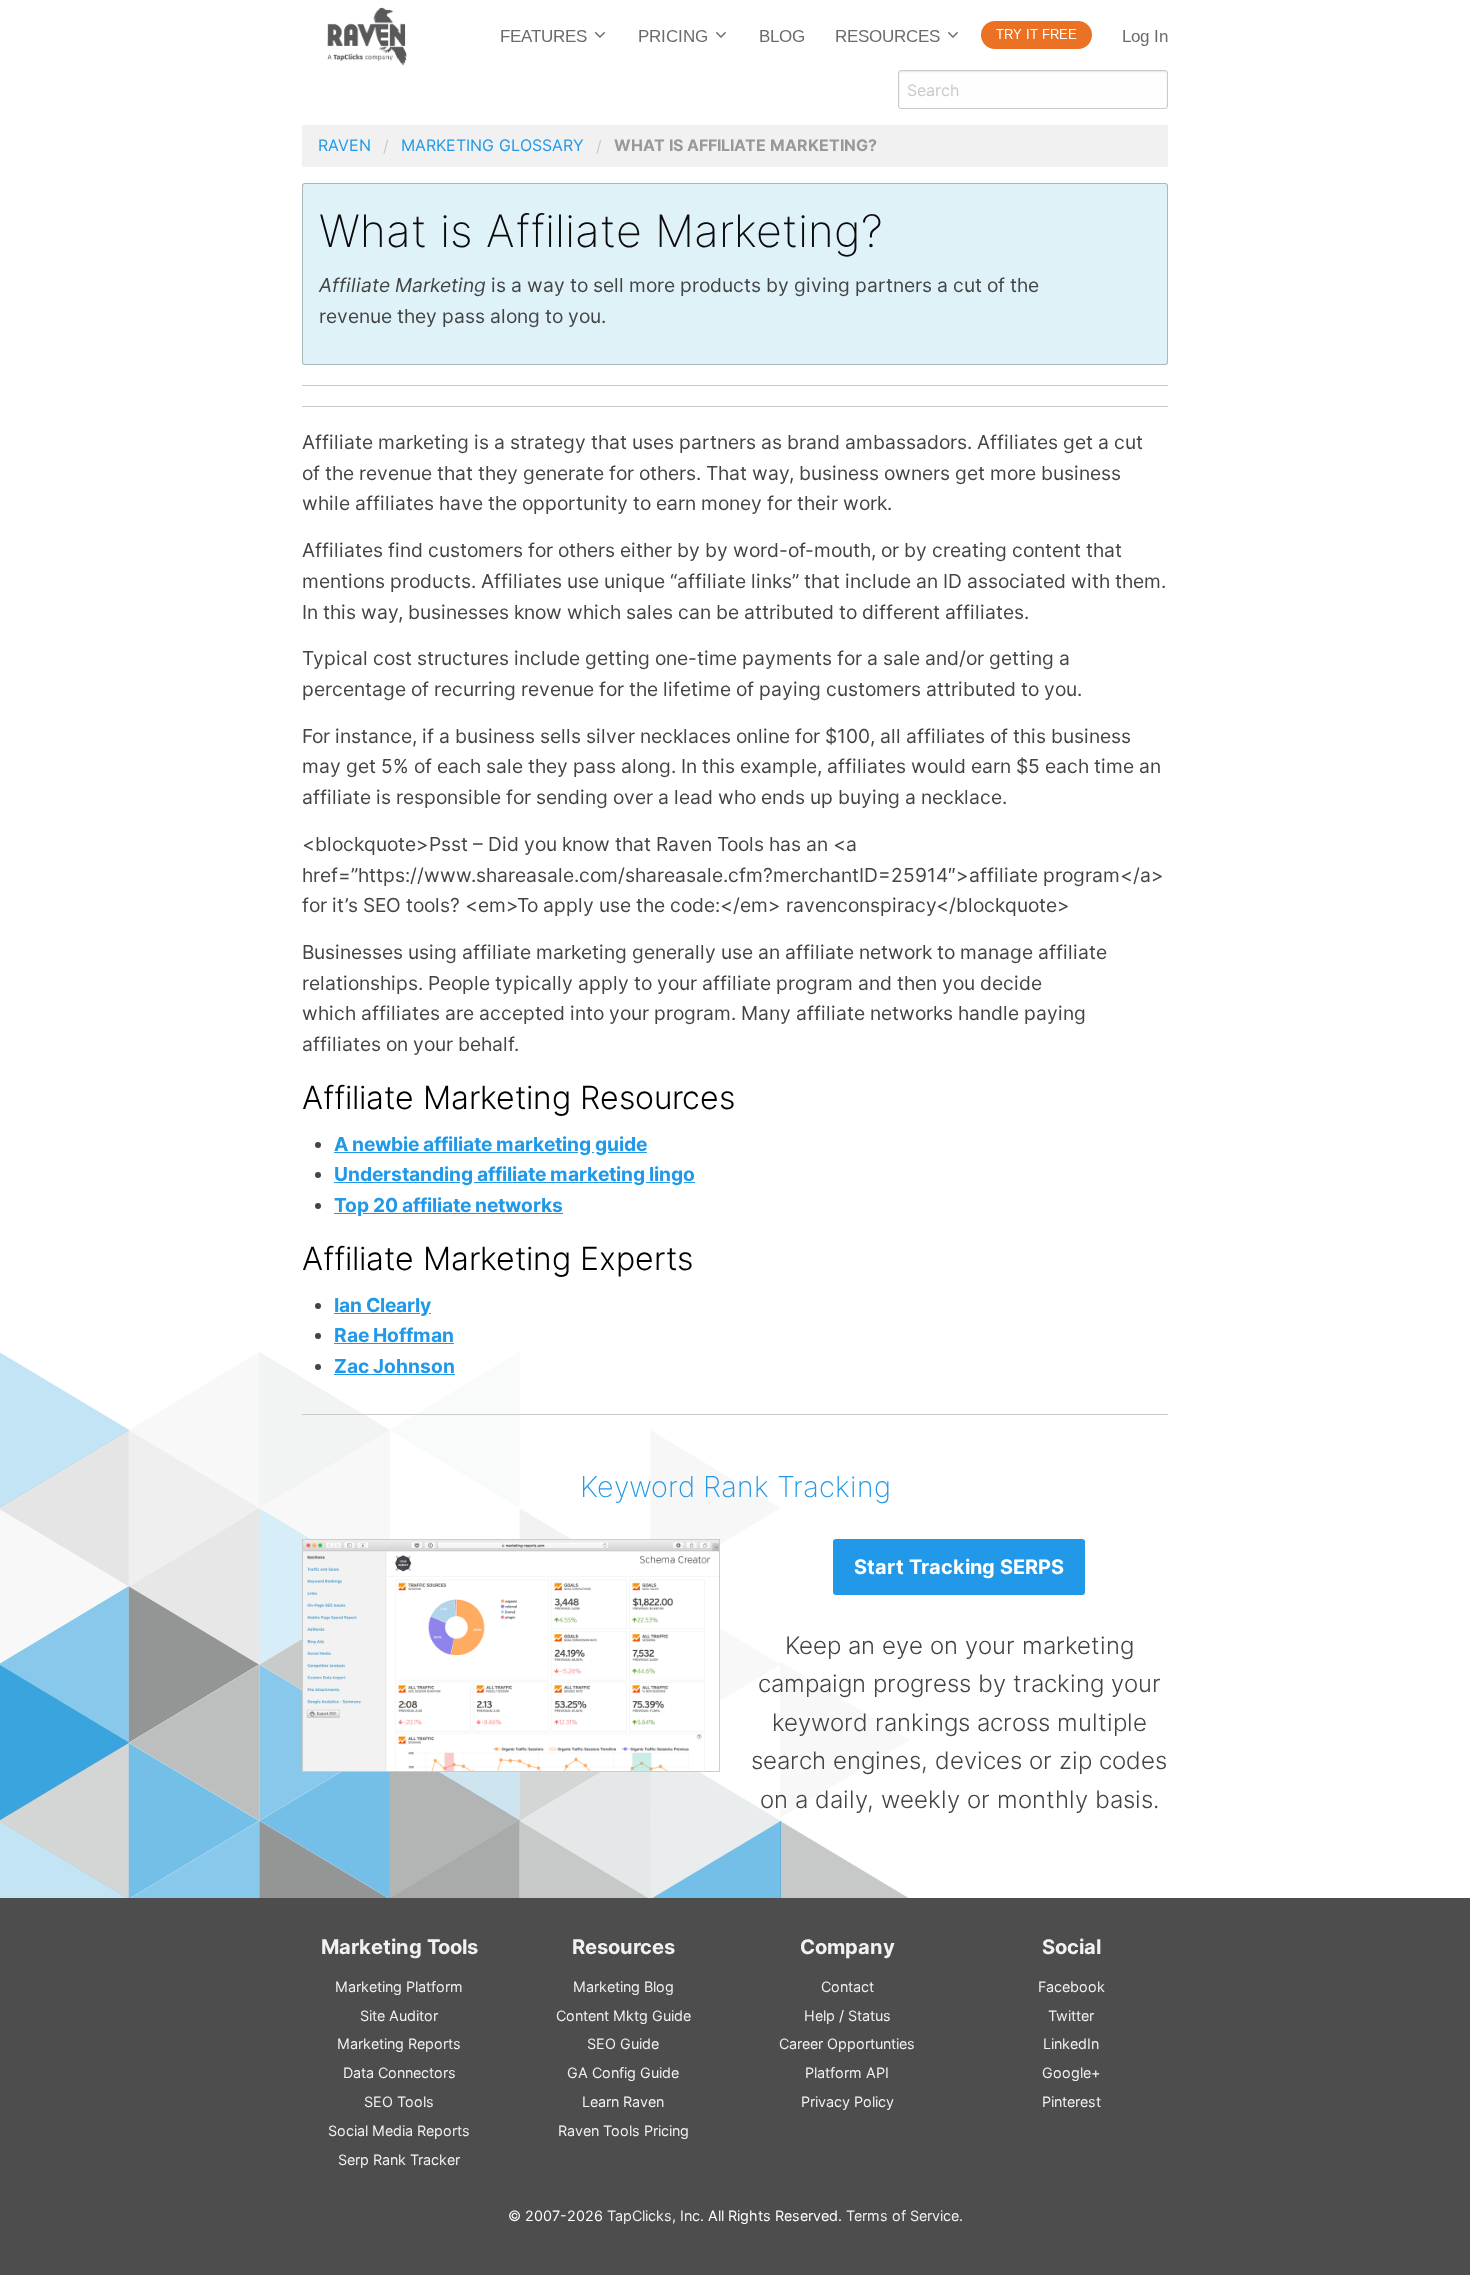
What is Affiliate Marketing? (745, 145)
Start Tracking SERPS (959, 1567)
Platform (847, 2072)
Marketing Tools (399, 1946)
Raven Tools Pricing (623, 2130)
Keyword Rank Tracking (735, 1486)
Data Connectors (399, 2072)
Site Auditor (399, 2015)
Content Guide (623, 2015)
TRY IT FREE (1036, 34)
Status (869, 2015)
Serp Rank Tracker (399, 2159)
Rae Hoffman (394, 1335)
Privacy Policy (847, 2101)
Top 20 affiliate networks (448, 1205)
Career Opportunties (847, 2043)
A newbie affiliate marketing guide (490, 1144)
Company (847, 1946)
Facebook (1071, 1986)
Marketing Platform (399, 1986)
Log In (1145, 36)
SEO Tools (399, 2101)
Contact (847, 1986)
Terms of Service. (904, 2215)
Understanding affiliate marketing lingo (514, 1174)
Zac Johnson (394, 1366)
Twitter (1071, 2015)
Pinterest (1071, 2101)
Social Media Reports (399, 2130)
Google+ (1071, 2072)
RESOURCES (887, 36)
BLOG (782, 36)
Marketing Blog (623, 1986)
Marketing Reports (399, 2043)
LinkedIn (1071, 2043)
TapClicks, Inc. (655, 2215)
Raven (344, 145)
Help (819, 2015)
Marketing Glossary (492, 145)
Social (1071, 1946)
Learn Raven (623, 2101)
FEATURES (543, 36)
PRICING (673, 36)
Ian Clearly (382, 1305)
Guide (623, 2043)
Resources (623, 1946)
